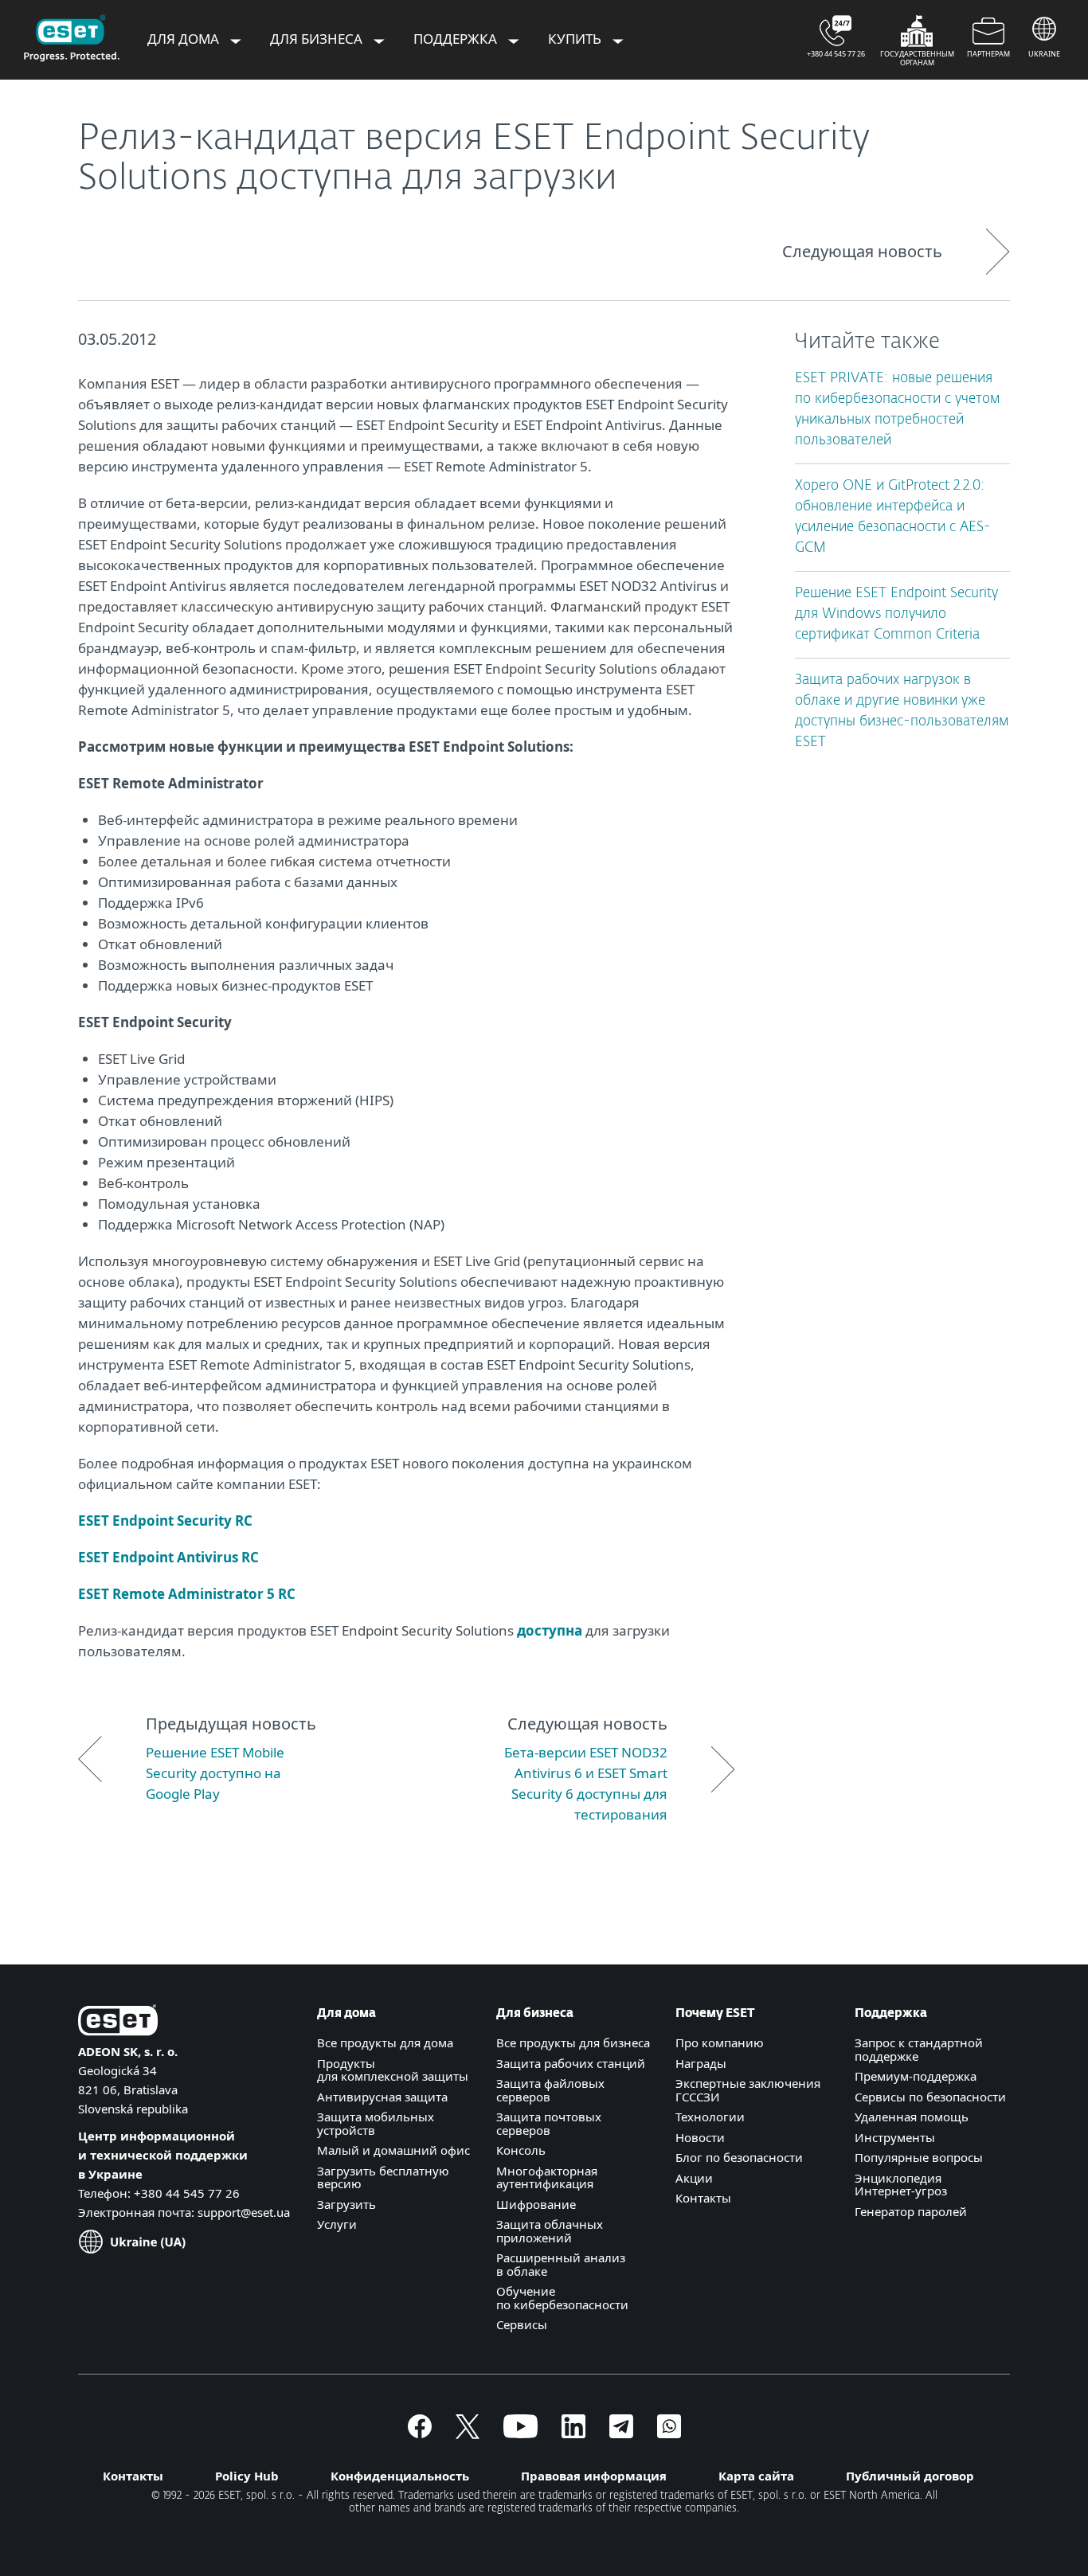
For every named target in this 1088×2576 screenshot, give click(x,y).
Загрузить (346, 2204)
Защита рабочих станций (571, 2063)
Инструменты (895, 2137)
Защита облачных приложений (550, 2231)
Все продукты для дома (385, 2042)
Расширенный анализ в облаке (561, 2264)
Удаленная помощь (912, 2117)
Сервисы (522, 2324)
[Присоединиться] (669, 2433)
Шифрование (536, 2204)
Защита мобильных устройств (376, 2123)
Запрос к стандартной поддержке (919, 2049)
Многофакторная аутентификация (547, 2177)
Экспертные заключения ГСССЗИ (748, 2090)
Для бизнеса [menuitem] (318, 39)
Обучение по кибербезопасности (562, 2298)
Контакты (703, 2198)
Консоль (521, 2150)
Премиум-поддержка (916, 2076)
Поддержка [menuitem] (457, 39)
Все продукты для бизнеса (573, 2042)
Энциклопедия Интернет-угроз (901, 2185)
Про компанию (720, 2042)
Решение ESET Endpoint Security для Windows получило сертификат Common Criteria (896, 614)
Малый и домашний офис (393, 2150)
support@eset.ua (244, 2212)
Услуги (337, 2224)
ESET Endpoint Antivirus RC (168, 1557)
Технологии (710, 2117)
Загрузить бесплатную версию (383, 2177)
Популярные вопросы (919, 2157)
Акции (694, 2178)
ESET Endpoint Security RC (165, 1521)
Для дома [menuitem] (185, 39)
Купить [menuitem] (576, 39)
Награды (701, 2063)
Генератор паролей (911, 2211)
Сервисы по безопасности (930, 2097)
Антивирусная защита (382, 2097)
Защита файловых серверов (550, 2090)
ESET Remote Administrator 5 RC (187, 1594)
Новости (700, 2137)
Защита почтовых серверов (549, 2123)
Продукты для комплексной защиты (393, 2070)
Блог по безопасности (739, 2157)
